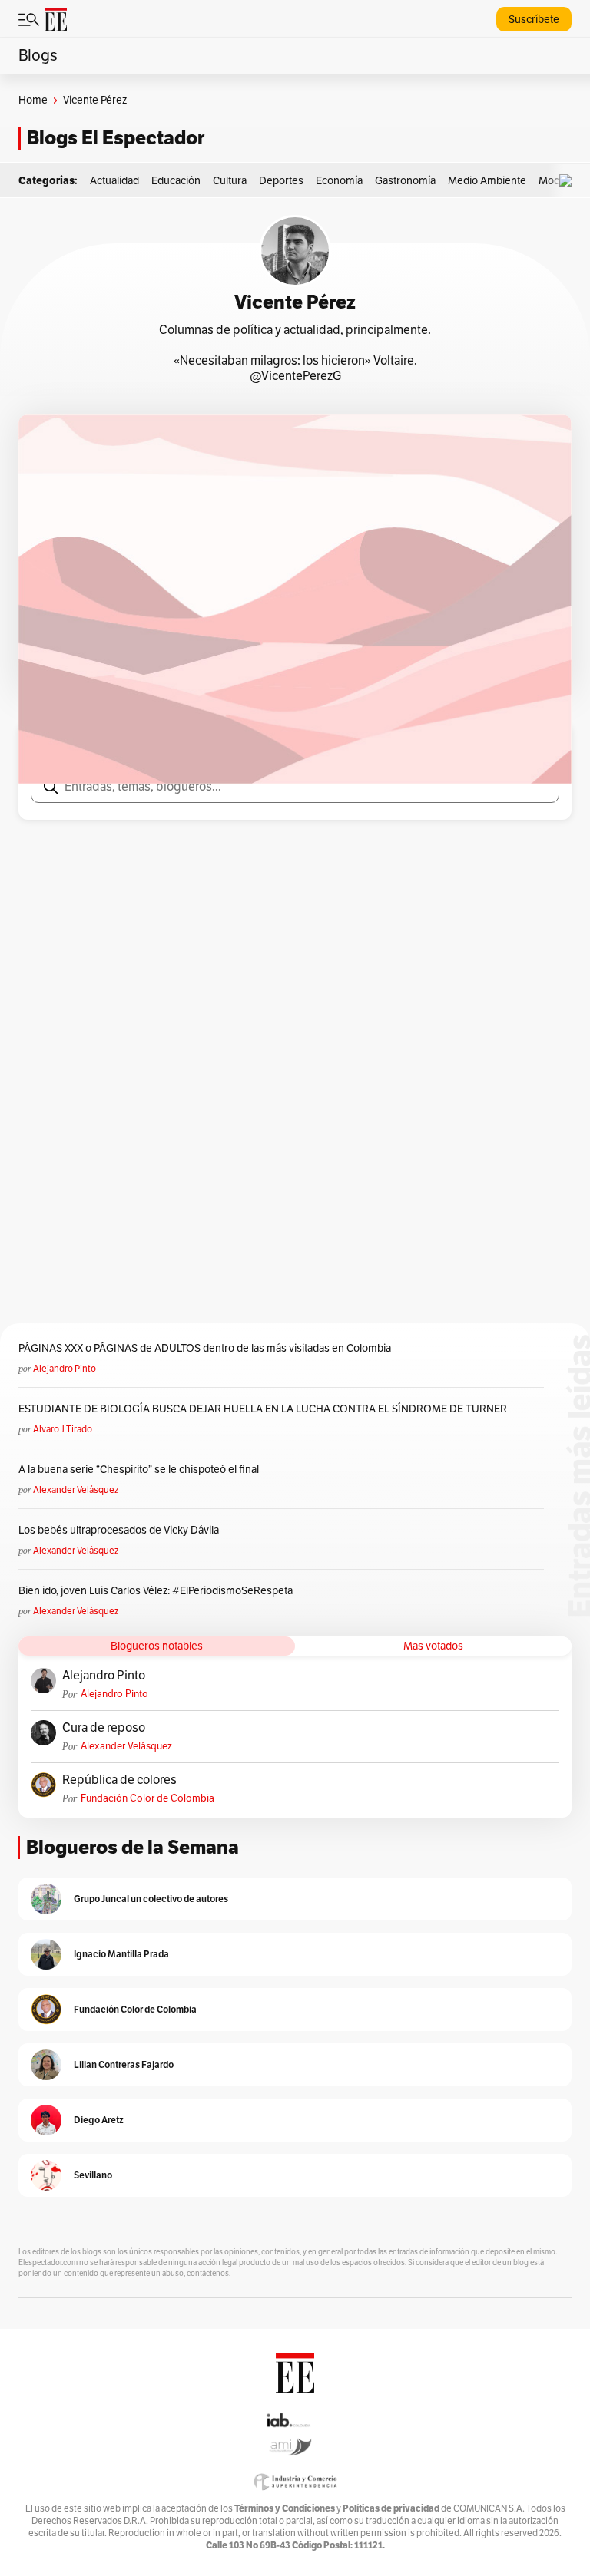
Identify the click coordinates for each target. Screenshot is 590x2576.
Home (33, 100)
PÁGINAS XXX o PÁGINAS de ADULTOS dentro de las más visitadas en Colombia (205, 1348)
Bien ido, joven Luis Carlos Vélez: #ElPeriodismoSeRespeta (156, 1591)
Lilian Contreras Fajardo (124, 2064)
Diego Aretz (99, 2120)
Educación (176, 181)
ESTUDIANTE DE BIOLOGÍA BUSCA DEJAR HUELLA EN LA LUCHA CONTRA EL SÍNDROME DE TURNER (263, 1409)
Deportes (281, 181)
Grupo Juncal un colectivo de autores (151, 1899)
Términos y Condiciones (285, 2508)
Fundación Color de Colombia (147, 1798)
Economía (339, 181)
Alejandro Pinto (65, 1369)
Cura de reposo (104, 1728)
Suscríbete (534, 20)
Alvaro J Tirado (63, 1429)
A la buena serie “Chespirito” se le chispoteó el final (139, 1470)
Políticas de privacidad (391, 2508)
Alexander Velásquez (76, 1490)
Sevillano (93, 2175)
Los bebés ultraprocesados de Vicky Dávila (121, 1530)
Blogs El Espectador (116, 138)
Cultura (230, 181)
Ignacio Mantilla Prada (121, 1954)
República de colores (119, 1780)
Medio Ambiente (487, 181)
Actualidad (114, 181)
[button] (569, 181)
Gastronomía (405, 181)
